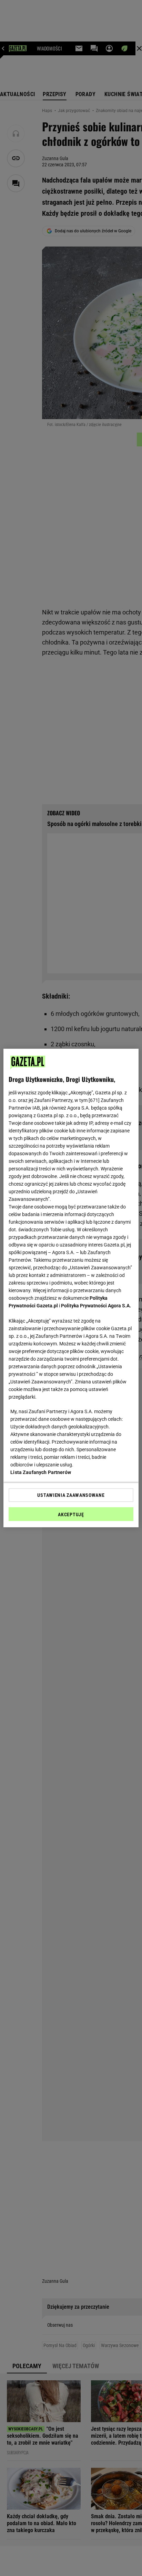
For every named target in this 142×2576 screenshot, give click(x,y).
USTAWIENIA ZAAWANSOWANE (71, 1495)
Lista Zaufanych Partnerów (41, 1472)
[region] (71, 1288)
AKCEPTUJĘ (71, 1514)
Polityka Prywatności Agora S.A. (96, 1306)
